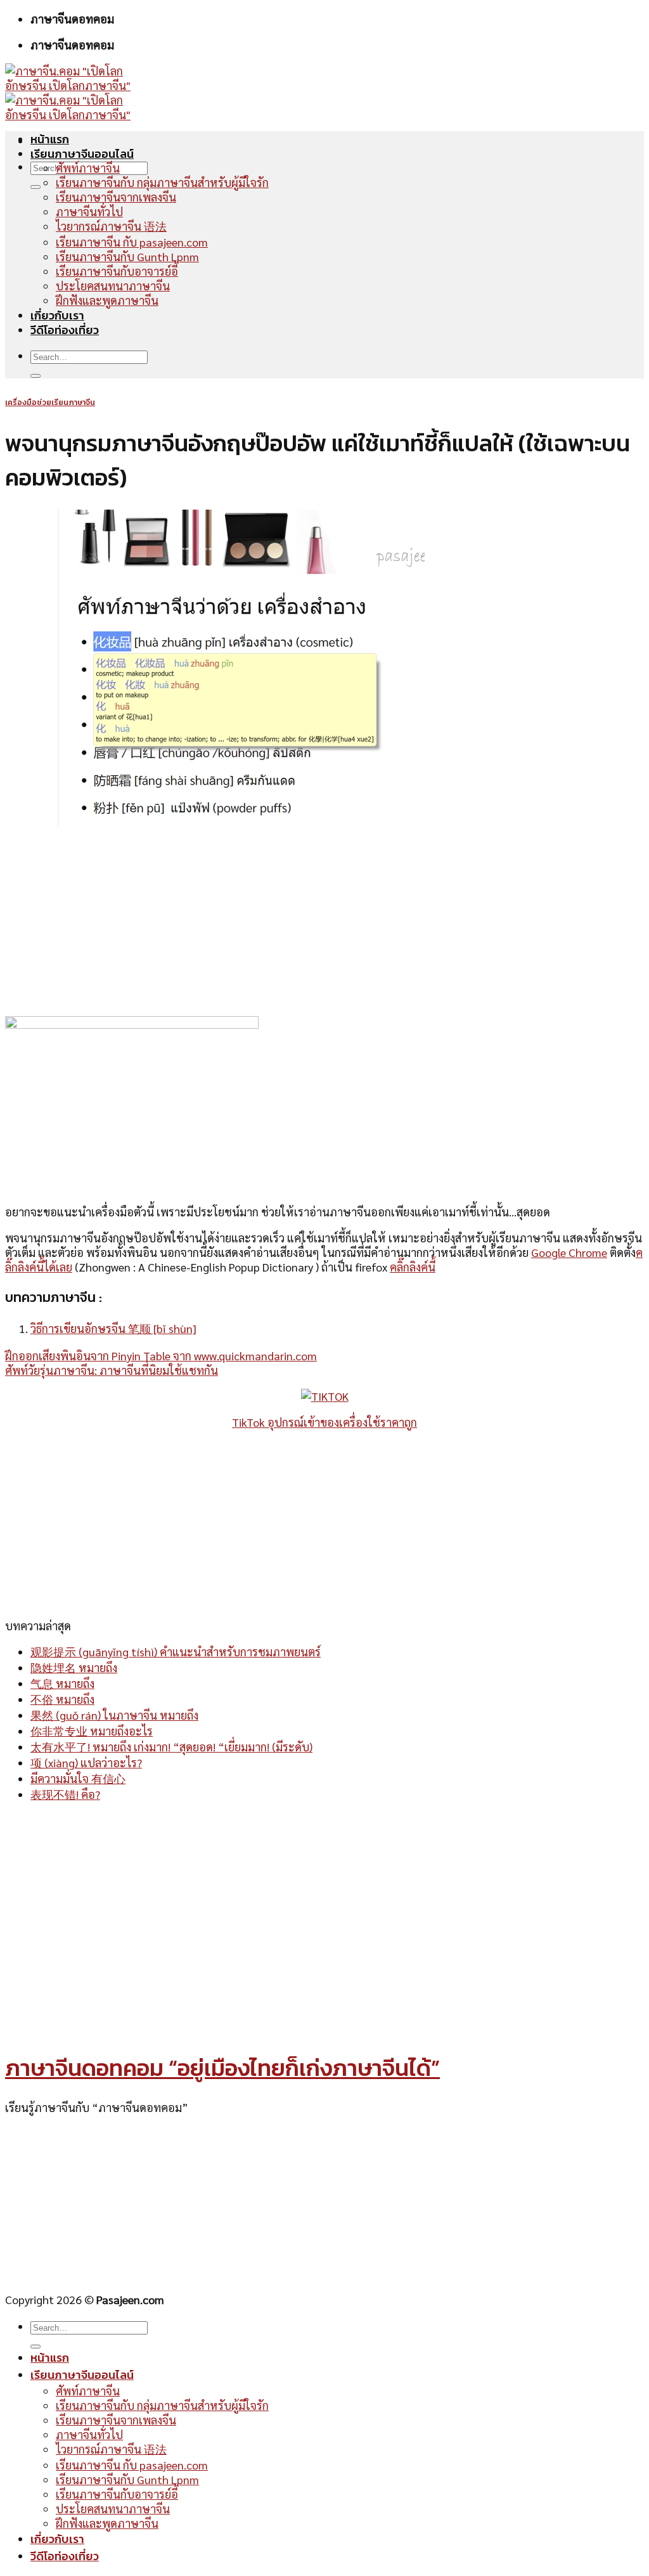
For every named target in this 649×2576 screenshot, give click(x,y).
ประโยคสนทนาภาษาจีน (113, 286)
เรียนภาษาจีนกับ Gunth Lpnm (127, 256)
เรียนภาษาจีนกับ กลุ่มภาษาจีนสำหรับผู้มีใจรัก (162, 182)
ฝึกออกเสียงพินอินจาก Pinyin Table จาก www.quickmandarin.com (161, 1356)
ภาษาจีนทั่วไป (89, 211)
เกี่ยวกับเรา (57, 315)
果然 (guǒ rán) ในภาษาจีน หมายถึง (114, 1715)
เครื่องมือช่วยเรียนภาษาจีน (50, 402)
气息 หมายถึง (62, 1683)
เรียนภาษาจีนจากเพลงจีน (116, 197)
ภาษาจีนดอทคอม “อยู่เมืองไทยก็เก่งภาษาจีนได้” (222, 2068)
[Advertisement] (324, 922)
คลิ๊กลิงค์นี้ (413, 1267)
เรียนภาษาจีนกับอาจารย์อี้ (117, 271)
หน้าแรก (50, 139)
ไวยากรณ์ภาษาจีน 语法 (111, 226)
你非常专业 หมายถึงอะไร (92, 1731)
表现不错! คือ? (65, 1794)
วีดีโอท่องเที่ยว (65, 330)
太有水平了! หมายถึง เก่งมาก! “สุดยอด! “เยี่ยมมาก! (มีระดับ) (171, 1747)
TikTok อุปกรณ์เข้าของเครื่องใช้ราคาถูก (324, 1422)
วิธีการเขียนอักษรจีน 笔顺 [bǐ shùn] (113, 1328)
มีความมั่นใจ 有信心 (78, 1778)
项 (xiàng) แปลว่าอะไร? (86, 1762)
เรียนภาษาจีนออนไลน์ (82, 154)
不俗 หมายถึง (62, 1699)
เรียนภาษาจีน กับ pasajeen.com (132, 242)
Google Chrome (569, 1252)
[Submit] (35, 187)
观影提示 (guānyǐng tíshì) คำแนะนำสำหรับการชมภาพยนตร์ (176, 1652)
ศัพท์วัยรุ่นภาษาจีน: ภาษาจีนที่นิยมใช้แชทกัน (112, 1370)
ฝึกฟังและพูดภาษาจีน (107, 300)
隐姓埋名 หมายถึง (74, 1667)
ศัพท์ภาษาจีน (88, 168)
